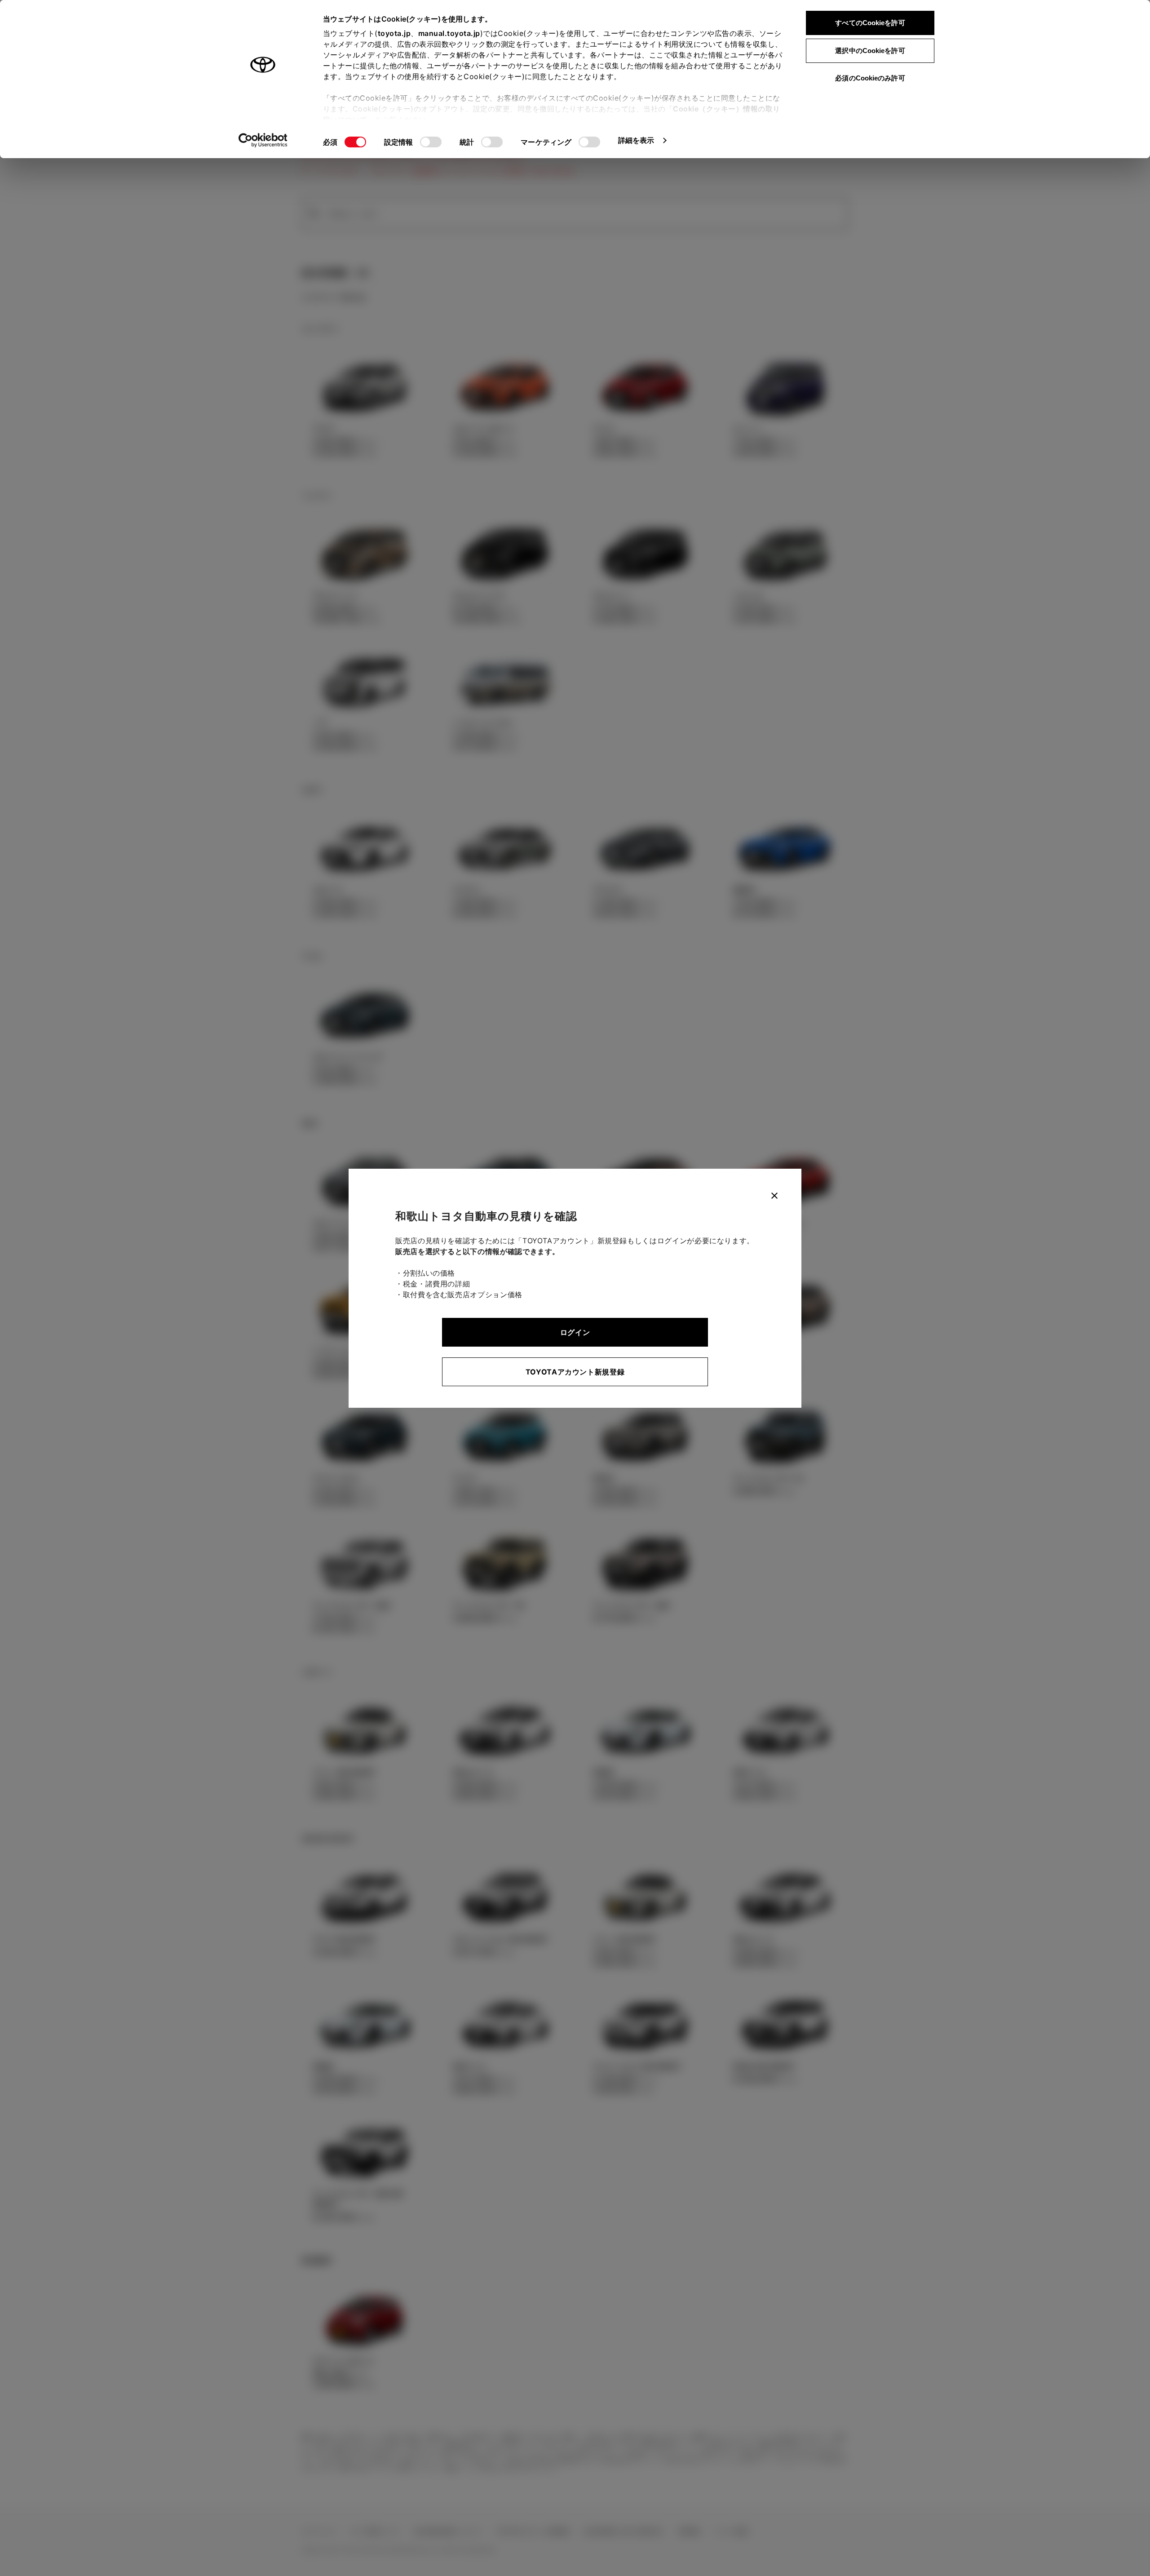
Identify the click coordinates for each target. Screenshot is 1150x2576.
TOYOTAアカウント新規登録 (575, 1372)
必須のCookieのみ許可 (870, 78)
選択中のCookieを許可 (870, 51)
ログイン (575, 1332)
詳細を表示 (636, 140)
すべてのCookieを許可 (870, 23)
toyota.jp (394, 33)
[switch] (431, 142)
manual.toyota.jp (449, 33)
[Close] (774, 1196)
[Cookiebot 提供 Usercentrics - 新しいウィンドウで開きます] (263, 140)
